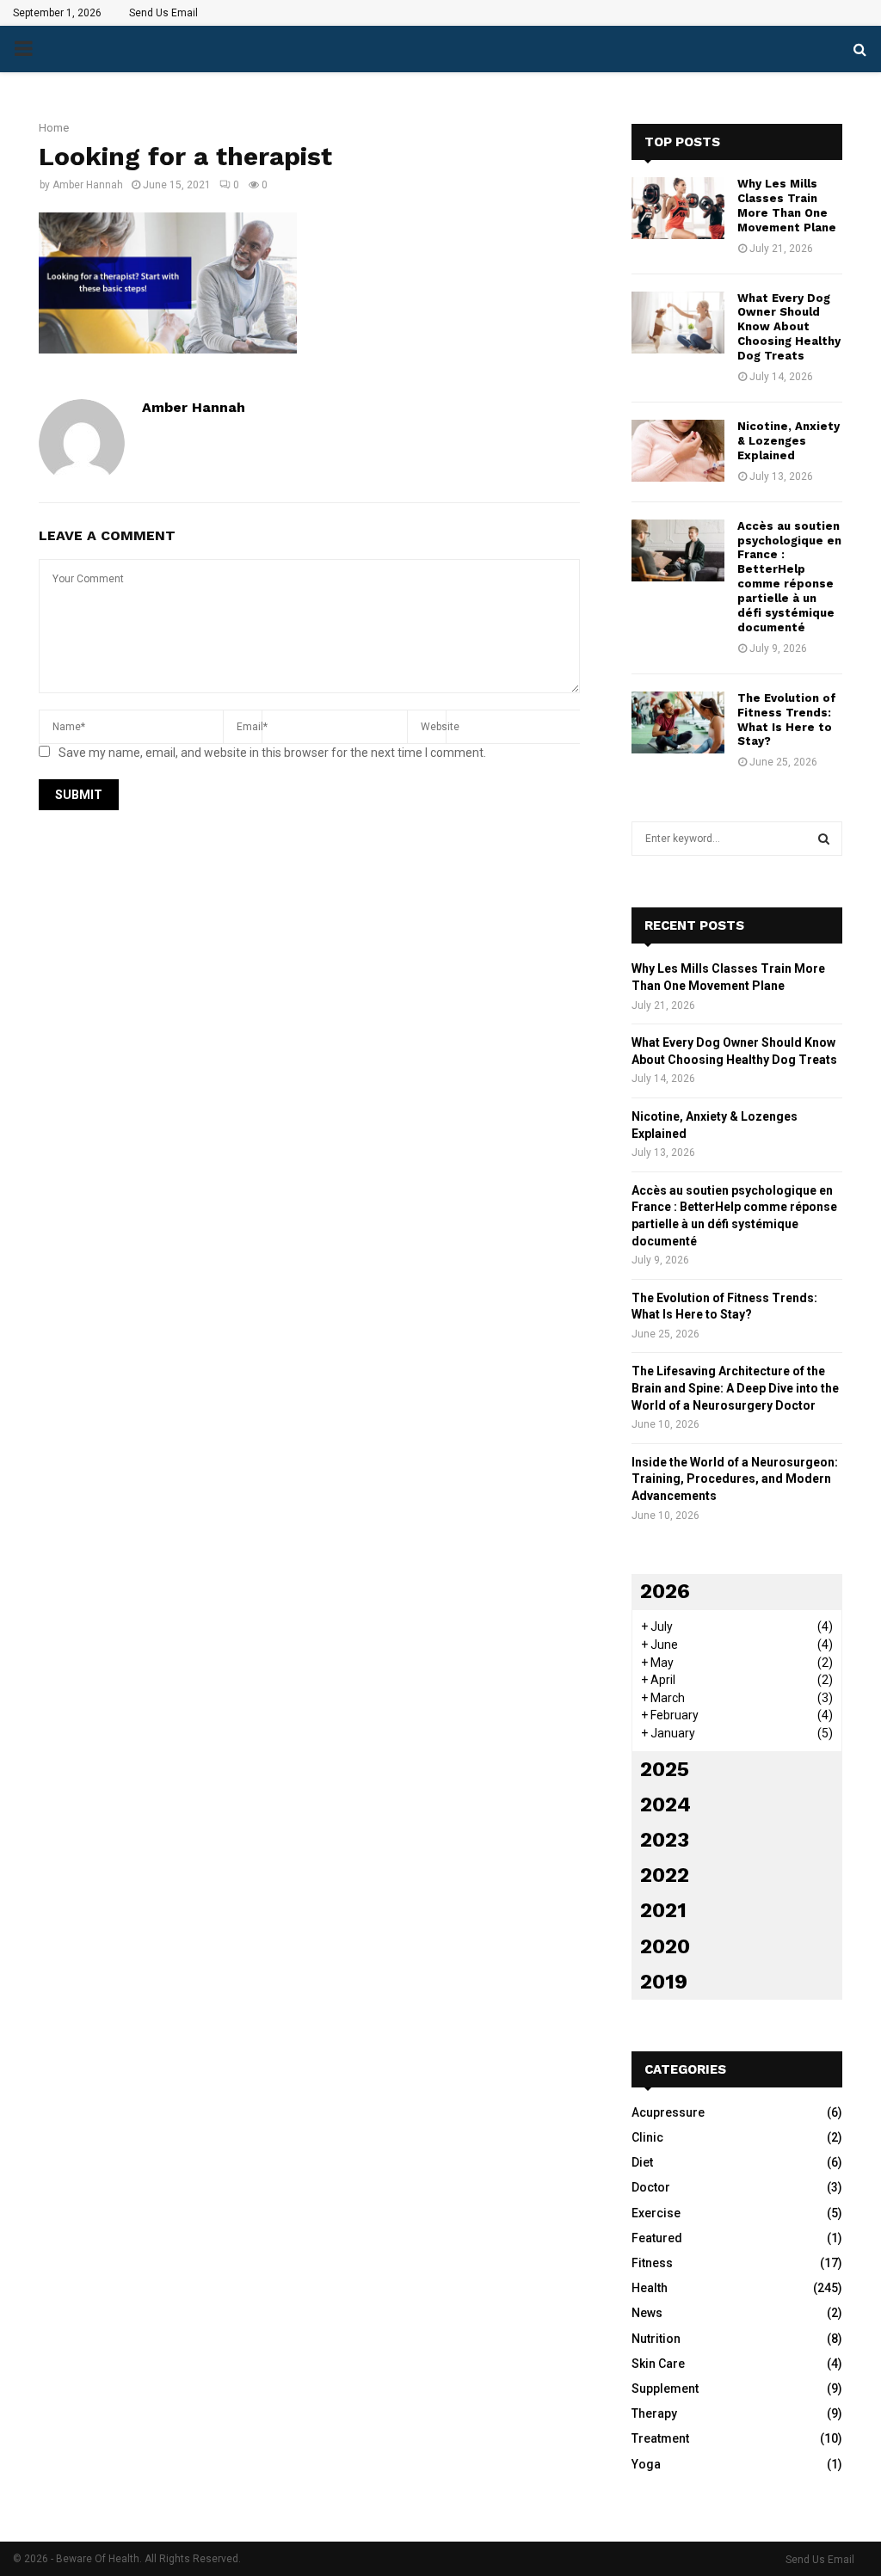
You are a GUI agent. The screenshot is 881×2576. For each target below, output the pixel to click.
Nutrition (656, 2339)
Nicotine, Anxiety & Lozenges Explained (789, 441)
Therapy (654, 2413)
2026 (665, 1591)
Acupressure (668, 2112)
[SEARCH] (824, 839)
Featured (657, 2238)
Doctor (651, 2187)
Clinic (647, 2137)
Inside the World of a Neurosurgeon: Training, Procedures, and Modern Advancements (735, 1479)
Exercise (656, 2213)
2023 (665, 1840)
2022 (665, 1875)
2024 (665, 1804)
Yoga (646, 2464)
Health (650, 2288)
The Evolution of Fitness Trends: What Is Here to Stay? (787, 720)
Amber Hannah (88, 185)
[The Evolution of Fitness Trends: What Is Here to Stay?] (678, 722)
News (647, 2313)
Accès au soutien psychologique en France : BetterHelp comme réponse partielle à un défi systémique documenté (789, 577)
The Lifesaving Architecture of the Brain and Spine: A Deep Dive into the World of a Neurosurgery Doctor (735, 1388)
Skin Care (658, 2364)
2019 (664, 1982)
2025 (665, 1769)
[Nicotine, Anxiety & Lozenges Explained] (678, 451)
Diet (642, 2162)
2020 (665, 1946)
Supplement (665, 2388)
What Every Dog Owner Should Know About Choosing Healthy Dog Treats (789, 327)
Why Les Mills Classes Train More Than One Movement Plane (787, 206)
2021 (663, 1910)
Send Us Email (163, 13)
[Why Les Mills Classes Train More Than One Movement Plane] (678, 208)
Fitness (652, 2263)
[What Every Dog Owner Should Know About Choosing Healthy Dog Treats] (678, 323)
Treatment (660, 2438)
